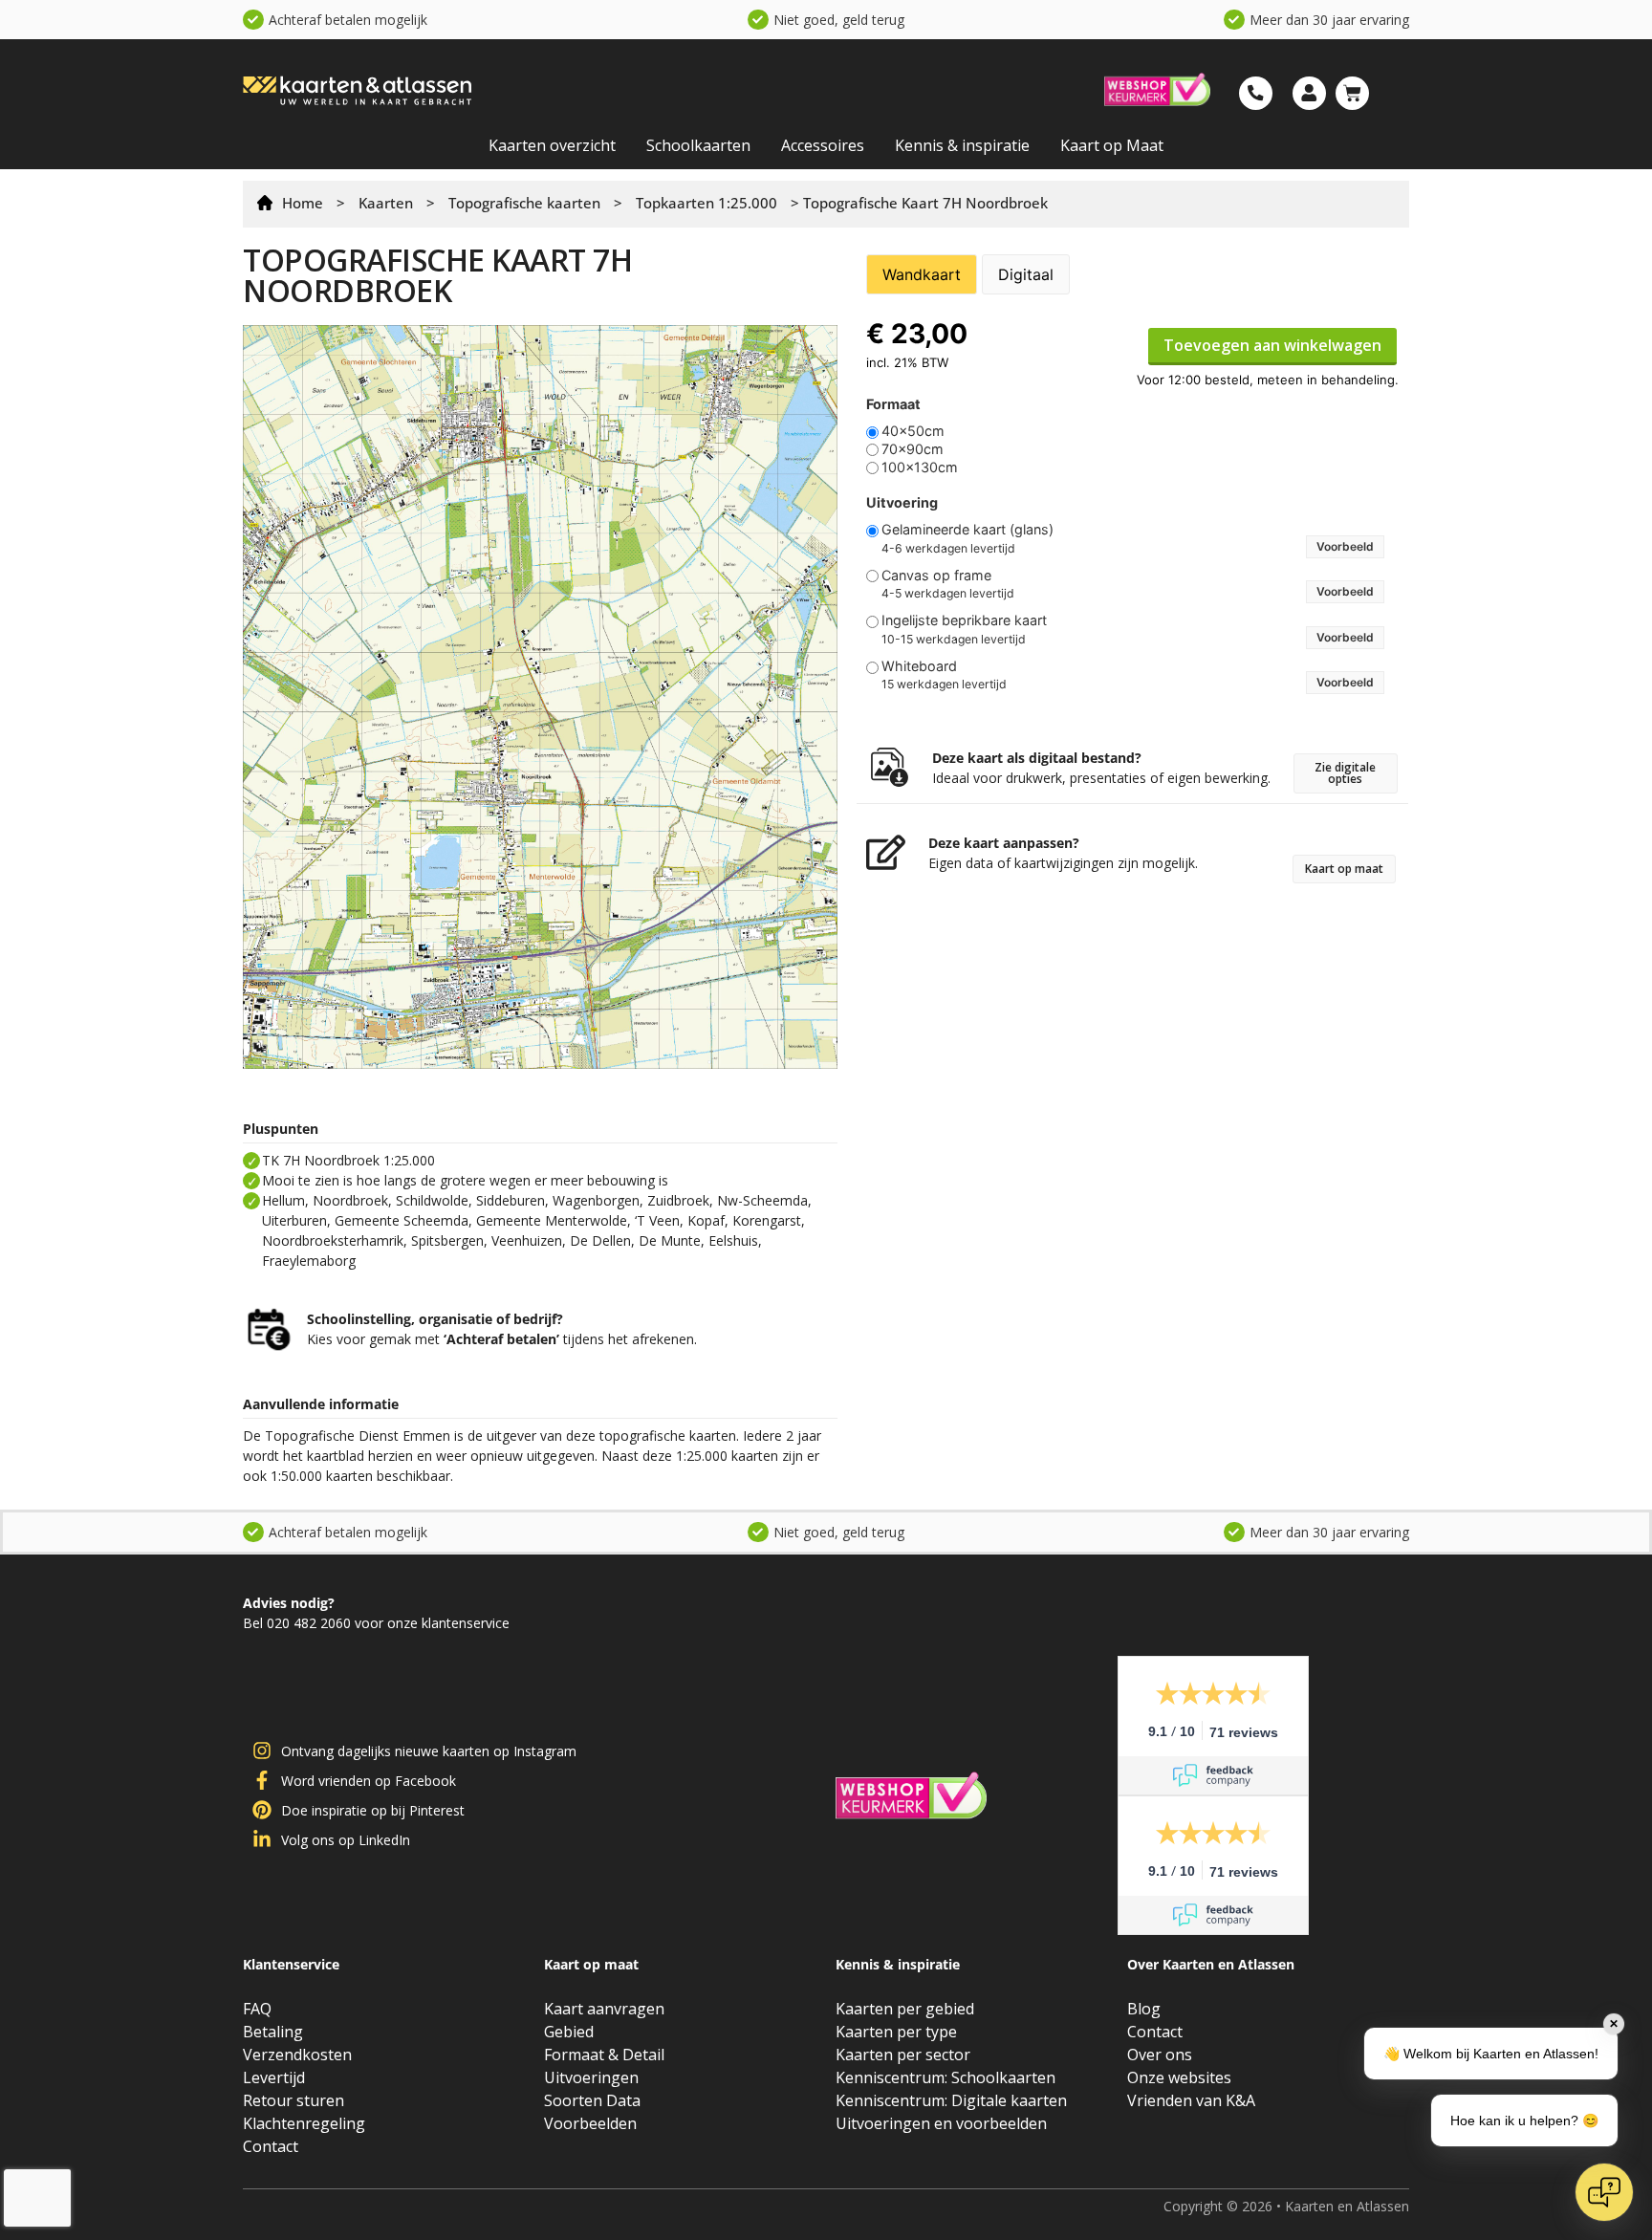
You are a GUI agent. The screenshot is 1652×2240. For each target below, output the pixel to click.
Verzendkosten (297, 2055)
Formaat (893, 404)
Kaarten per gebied (905, 2009)
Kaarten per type (896, 2032)
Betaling (273, 2032)
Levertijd (274, 2077)
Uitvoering (902, 503)
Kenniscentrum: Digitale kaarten (951, 2100)
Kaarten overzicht (552, 145)
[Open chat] (1604, 2192)
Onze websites (1179, 2077)
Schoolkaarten (698, 145)
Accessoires (823, 145)
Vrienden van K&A (1191, 2100)
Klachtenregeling (304, 2123)
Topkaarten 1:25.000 (706, 203)
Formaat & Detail (604, 2055)
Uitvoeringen (591, 2077)
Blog (1144, 2009)
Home (303, 203)
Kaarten (386, 203)
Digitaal (1026, 274)
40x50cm (913, 431)
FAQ (257, 2009)
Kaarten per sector (903, 2055)
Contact (271, 2146)
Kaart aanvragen (604, 2009)
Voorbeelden (590, 2123)
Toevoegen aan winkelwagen (1272, 345)
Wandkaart (922, 274)
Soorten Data (592, 2100)
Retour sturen (293, 2100)
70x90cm (913, 449)
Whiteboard (919, 666)
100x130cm (920, 468)
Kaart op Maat (1112, 145)
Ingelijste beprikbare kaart (964, 620)
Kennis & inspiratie (962, 145)
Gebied (569, 2032)
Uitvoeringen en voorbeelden (941, 2123)
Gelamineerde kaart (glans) (967, 530)
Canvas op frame (936, 576)
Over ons (1160, 2055)
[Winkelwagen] (1352, 93)
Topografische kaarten (524, 203)
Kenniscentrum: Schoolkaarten (946, 2077)
